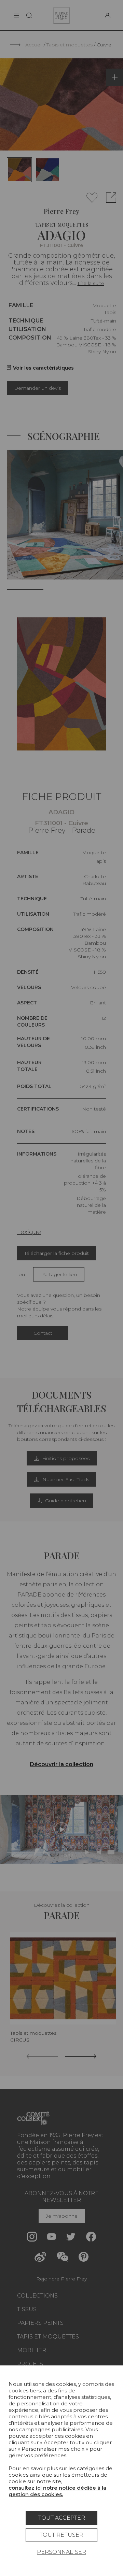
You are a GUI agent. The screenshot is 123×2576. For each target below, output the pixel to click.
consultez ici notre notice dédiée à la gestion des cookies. (57, 2491)
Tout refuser (61, 2535)
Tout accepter (62, 2518)
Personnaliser (61, 2552)
